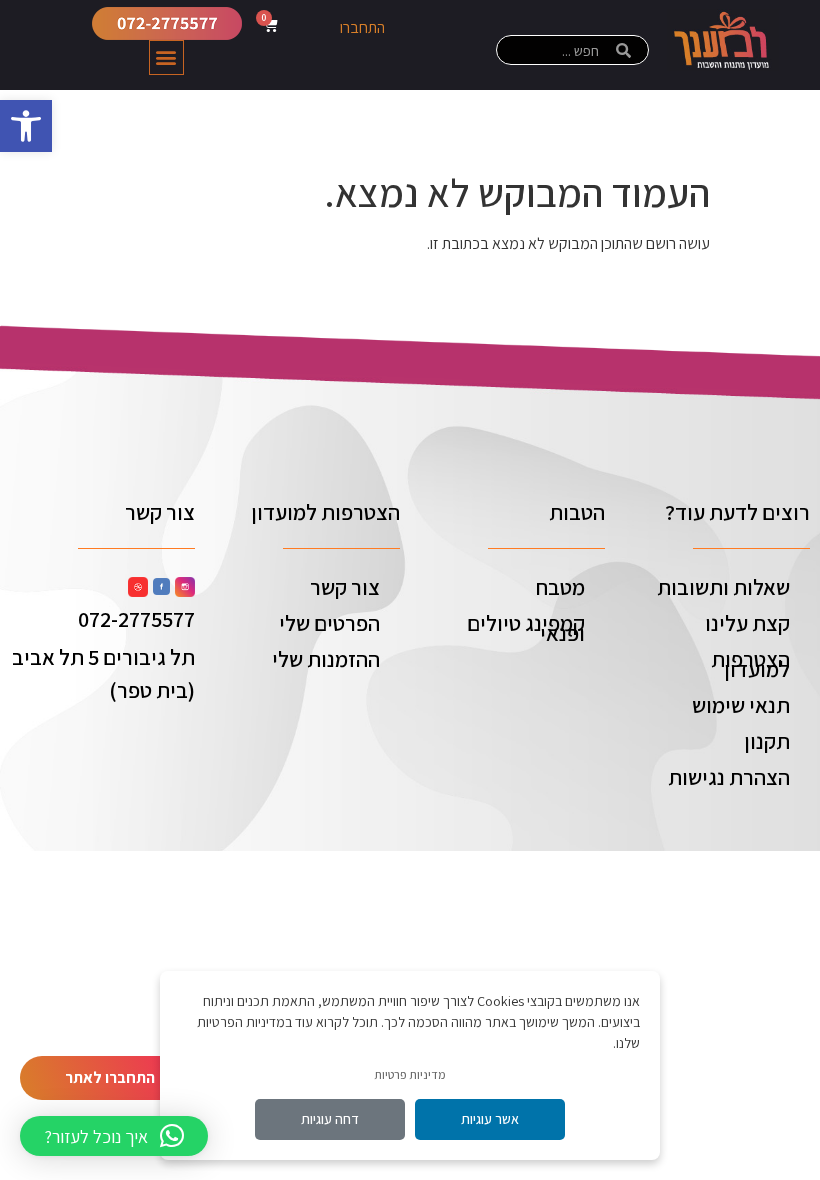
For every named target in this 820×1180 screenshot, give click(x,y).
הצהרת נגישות (729, 777)
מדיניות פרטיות (410, 1074)
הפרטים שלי (329, 623)
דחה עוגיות (330, 1119)
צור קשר (345, 587)
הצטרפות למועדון (750, 664)
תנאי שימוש (741, 705)
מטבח (560, 587)
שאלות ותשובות (723, 587)
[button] (26, 126)
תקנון (767, 741)
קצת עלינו (747, 623)
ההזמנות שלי (326, 659)
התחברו (362, 27)
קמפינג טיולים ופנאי (526, 628)
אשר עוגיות (490, 1119)
